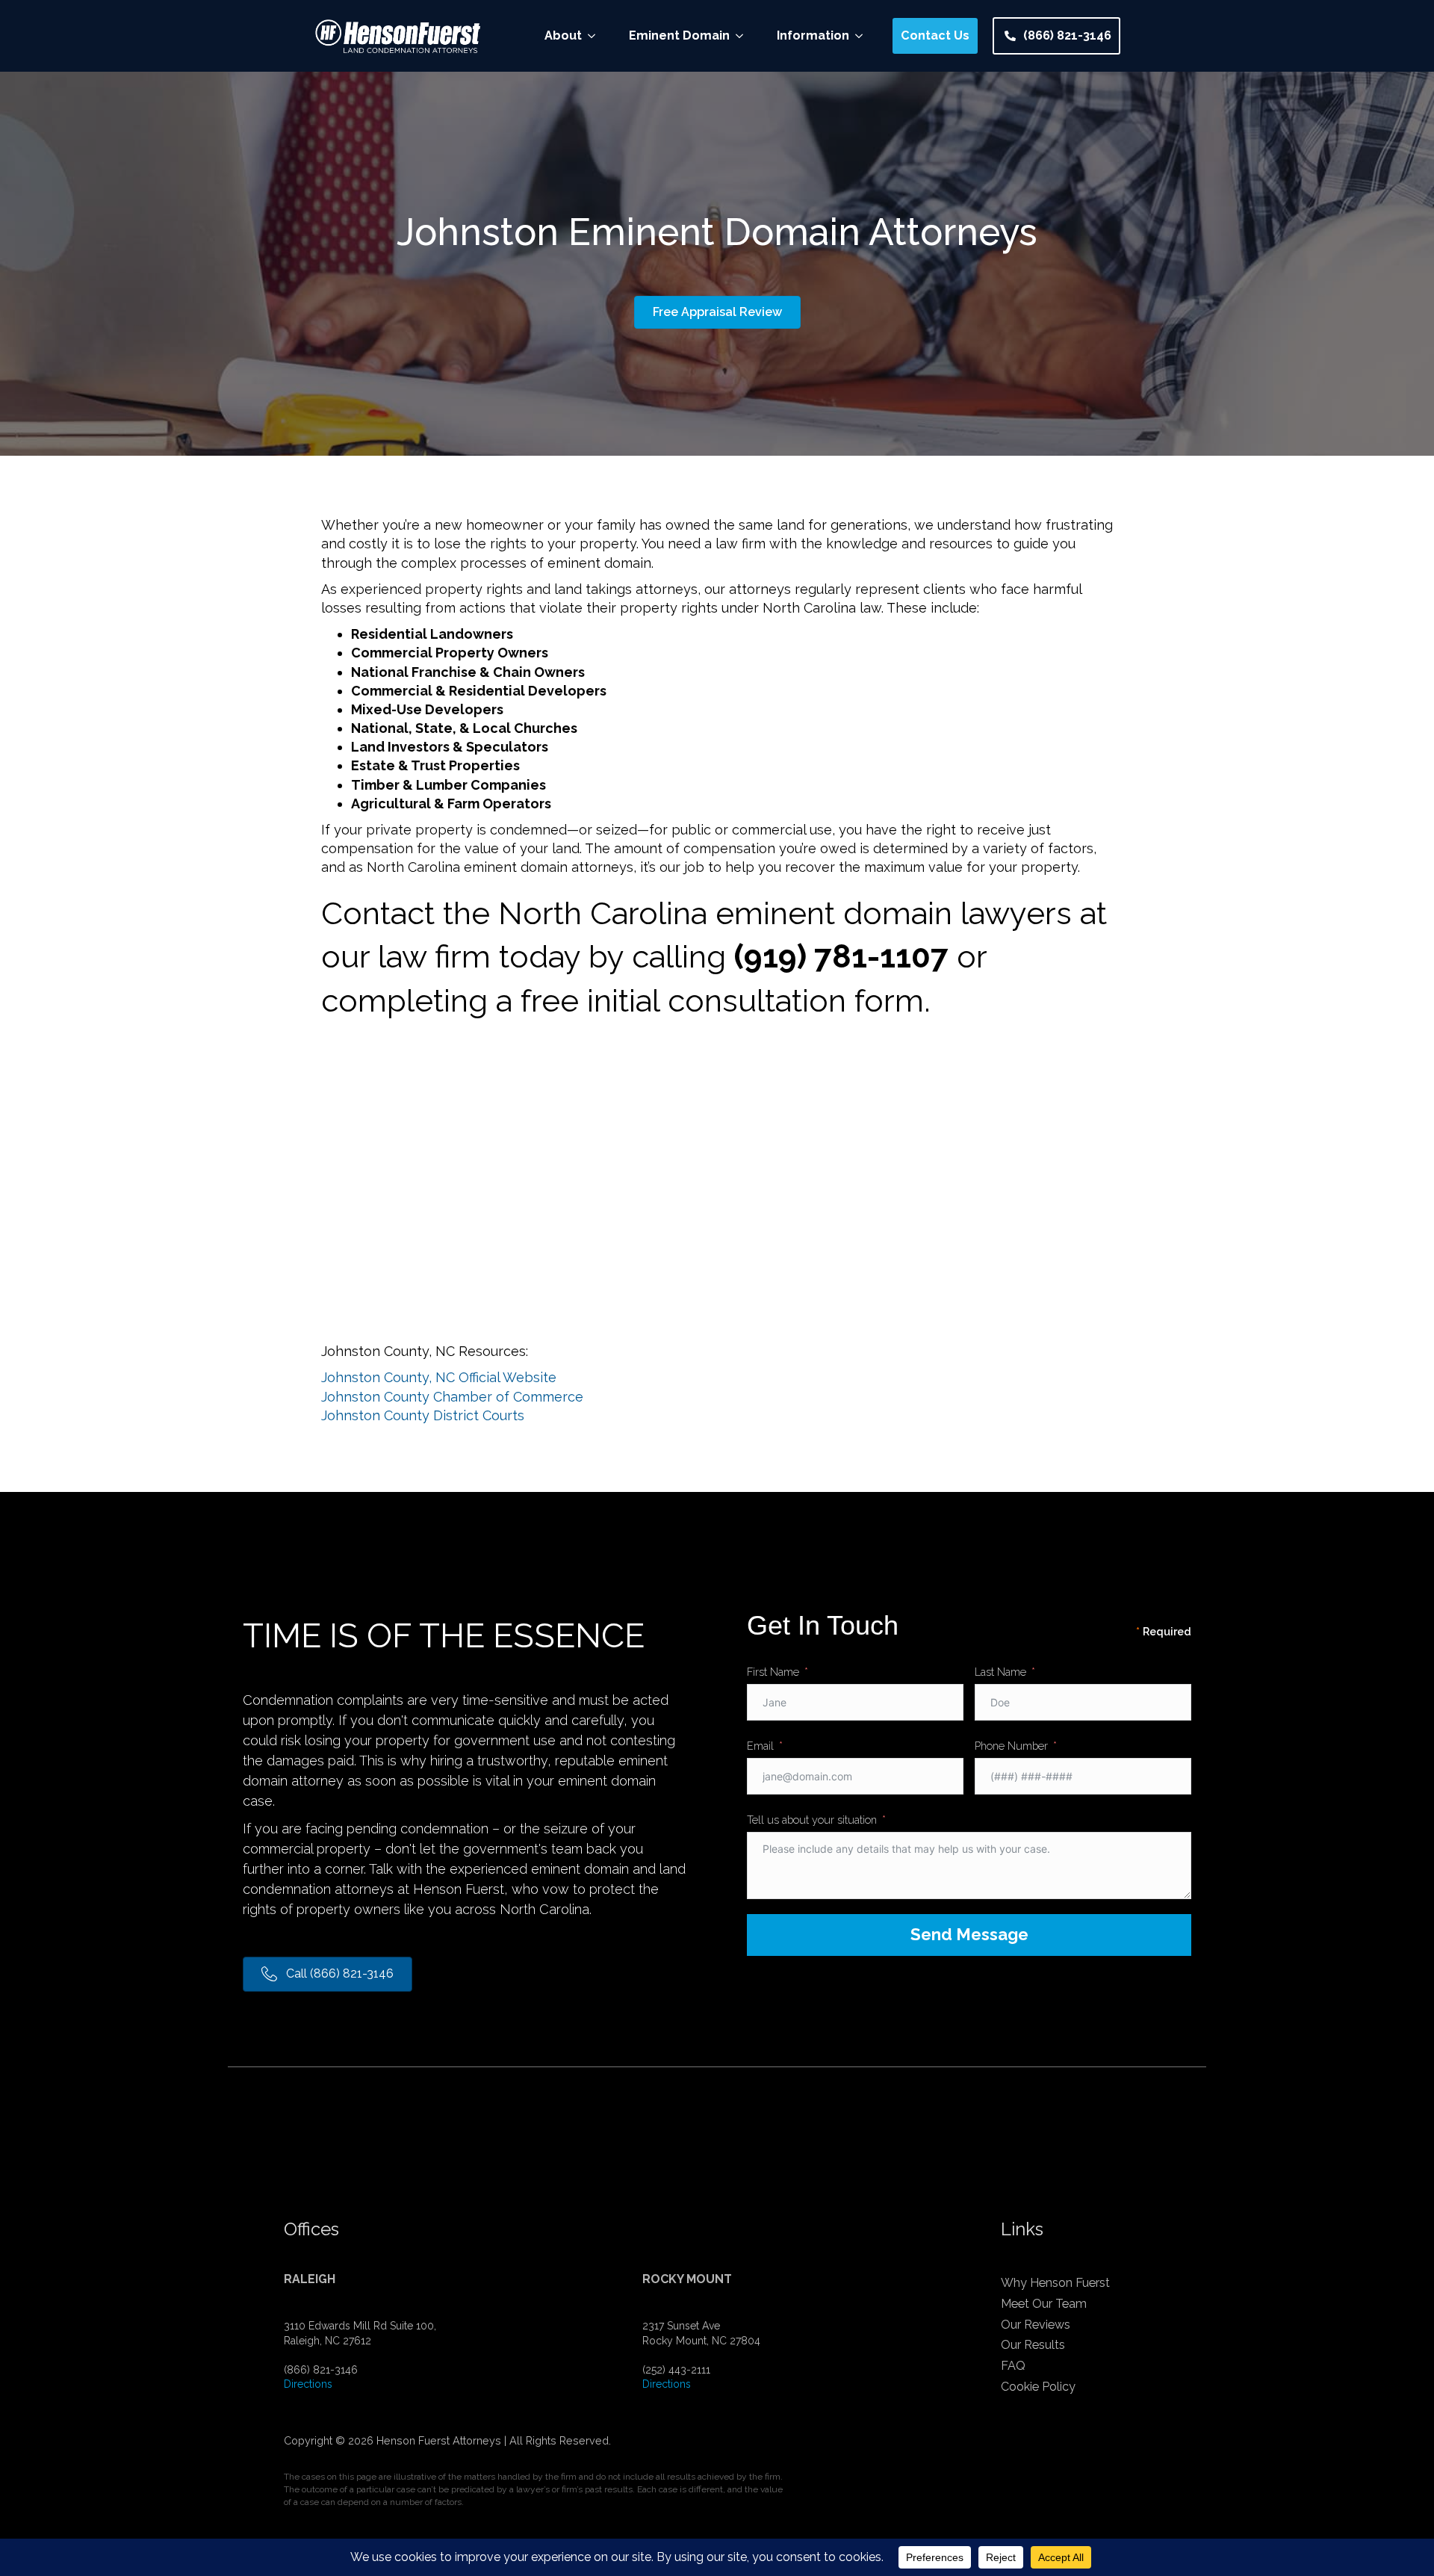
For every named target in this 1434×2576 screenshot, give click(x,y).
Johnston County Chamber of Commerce (452, 1397)
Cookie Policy (1038, 2387)
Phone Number (1011, 1746)
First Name (773, 1672)
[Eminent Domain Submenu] (744, 36)
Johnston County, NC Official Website (439, 1377)
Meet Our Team (1044, 2304)
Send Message (969, 1934)
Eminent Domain (679, 35)
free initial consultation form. (726, 1001)
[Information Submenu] (863, 36)
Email (760, 1746)
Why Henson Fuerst (1055, 2283)
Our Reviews (1036, 2325)
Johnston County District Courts (423, 1415)
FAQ (1013, 2366)
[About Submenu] (596, 36)
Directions (308, 2384)
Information (813, 35)
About (563, 35)
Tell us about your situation (812, 1820)
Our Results (1033, 2345)
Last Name (1000, 1672)
